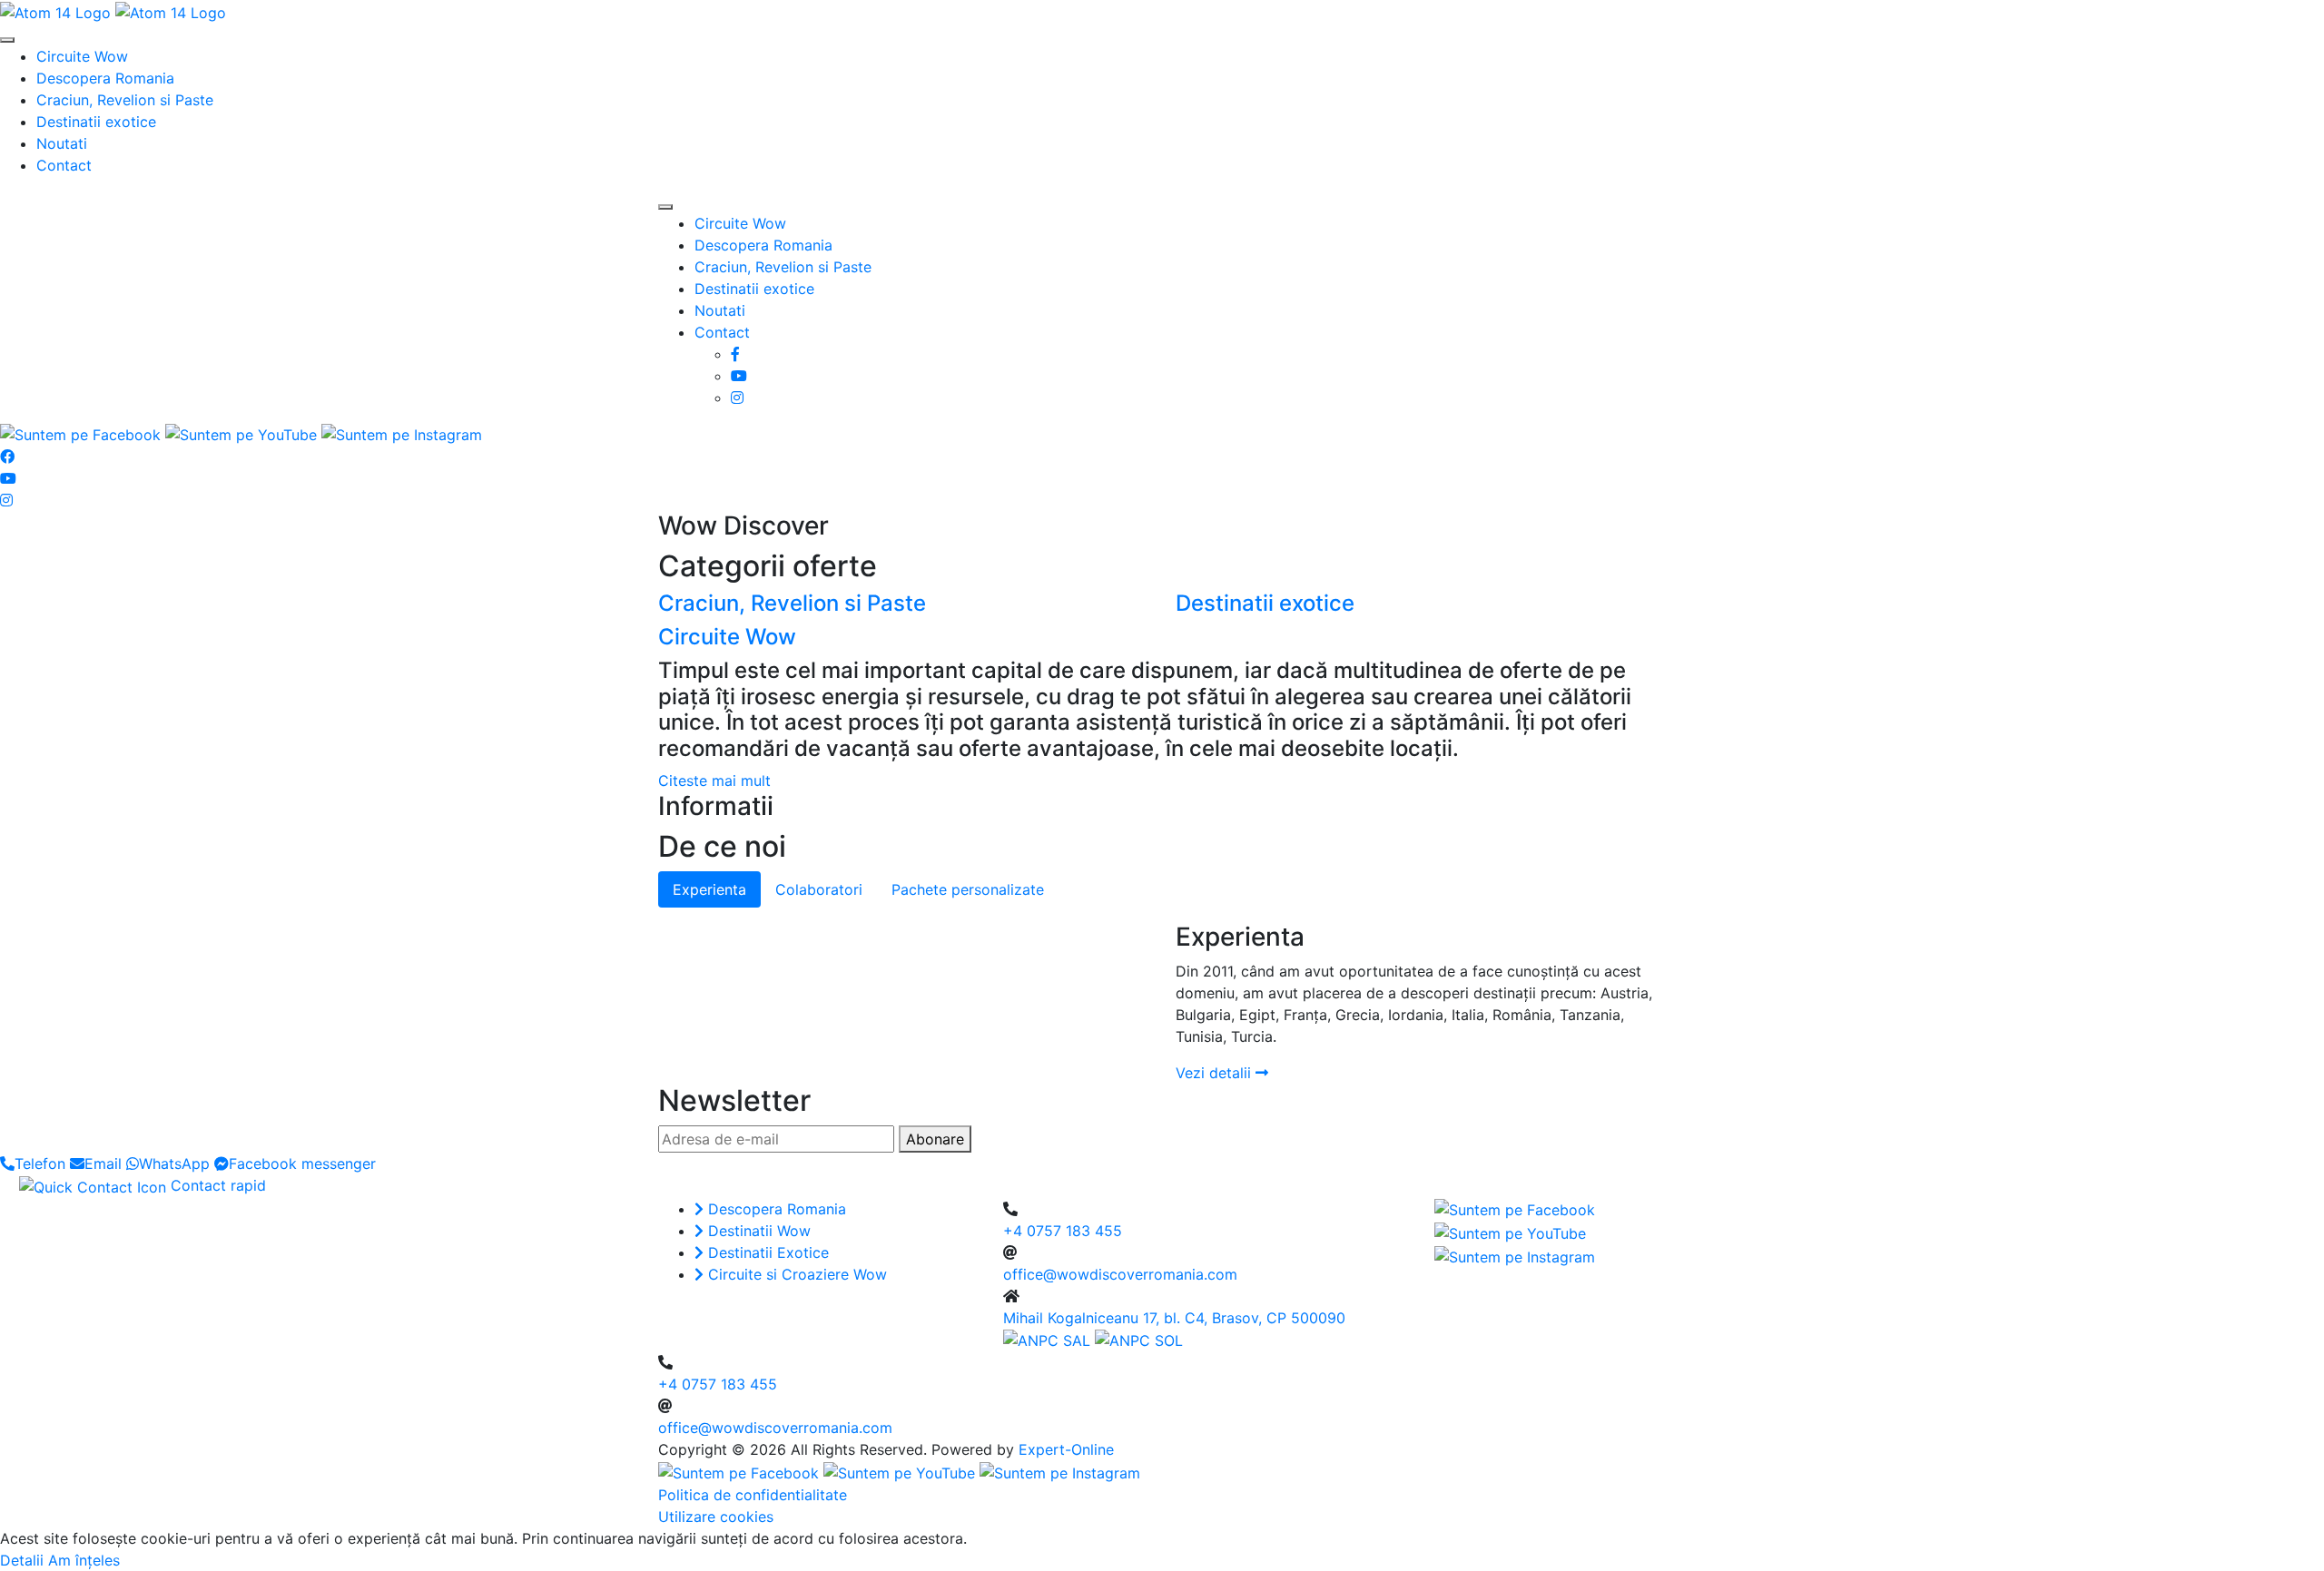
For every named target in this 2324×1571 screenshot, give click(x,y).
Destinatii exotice (96, 122)
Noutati (62, 143)
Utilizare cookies (716, 1517)
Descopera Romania (105, 78)
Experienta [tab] (709, 889)
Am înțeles (84, 1560)
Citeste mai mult (714, 781)
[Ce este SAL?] (1049, 1340)
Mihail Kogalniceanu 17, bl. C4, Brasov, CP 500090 (1174, 1318)
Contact (64, 165)
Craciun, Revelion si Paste (125, 100)
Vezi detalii (1216, 1073)
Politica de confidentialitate (753, 1495)
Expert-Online (1066, 1449)
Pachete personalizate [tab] (968, 889)
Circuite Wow (82, 56)
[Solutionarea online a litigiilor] (1139, 1340)
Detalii (22, 1560)
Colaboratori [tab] (819, 889)
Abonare (935, 1139)
